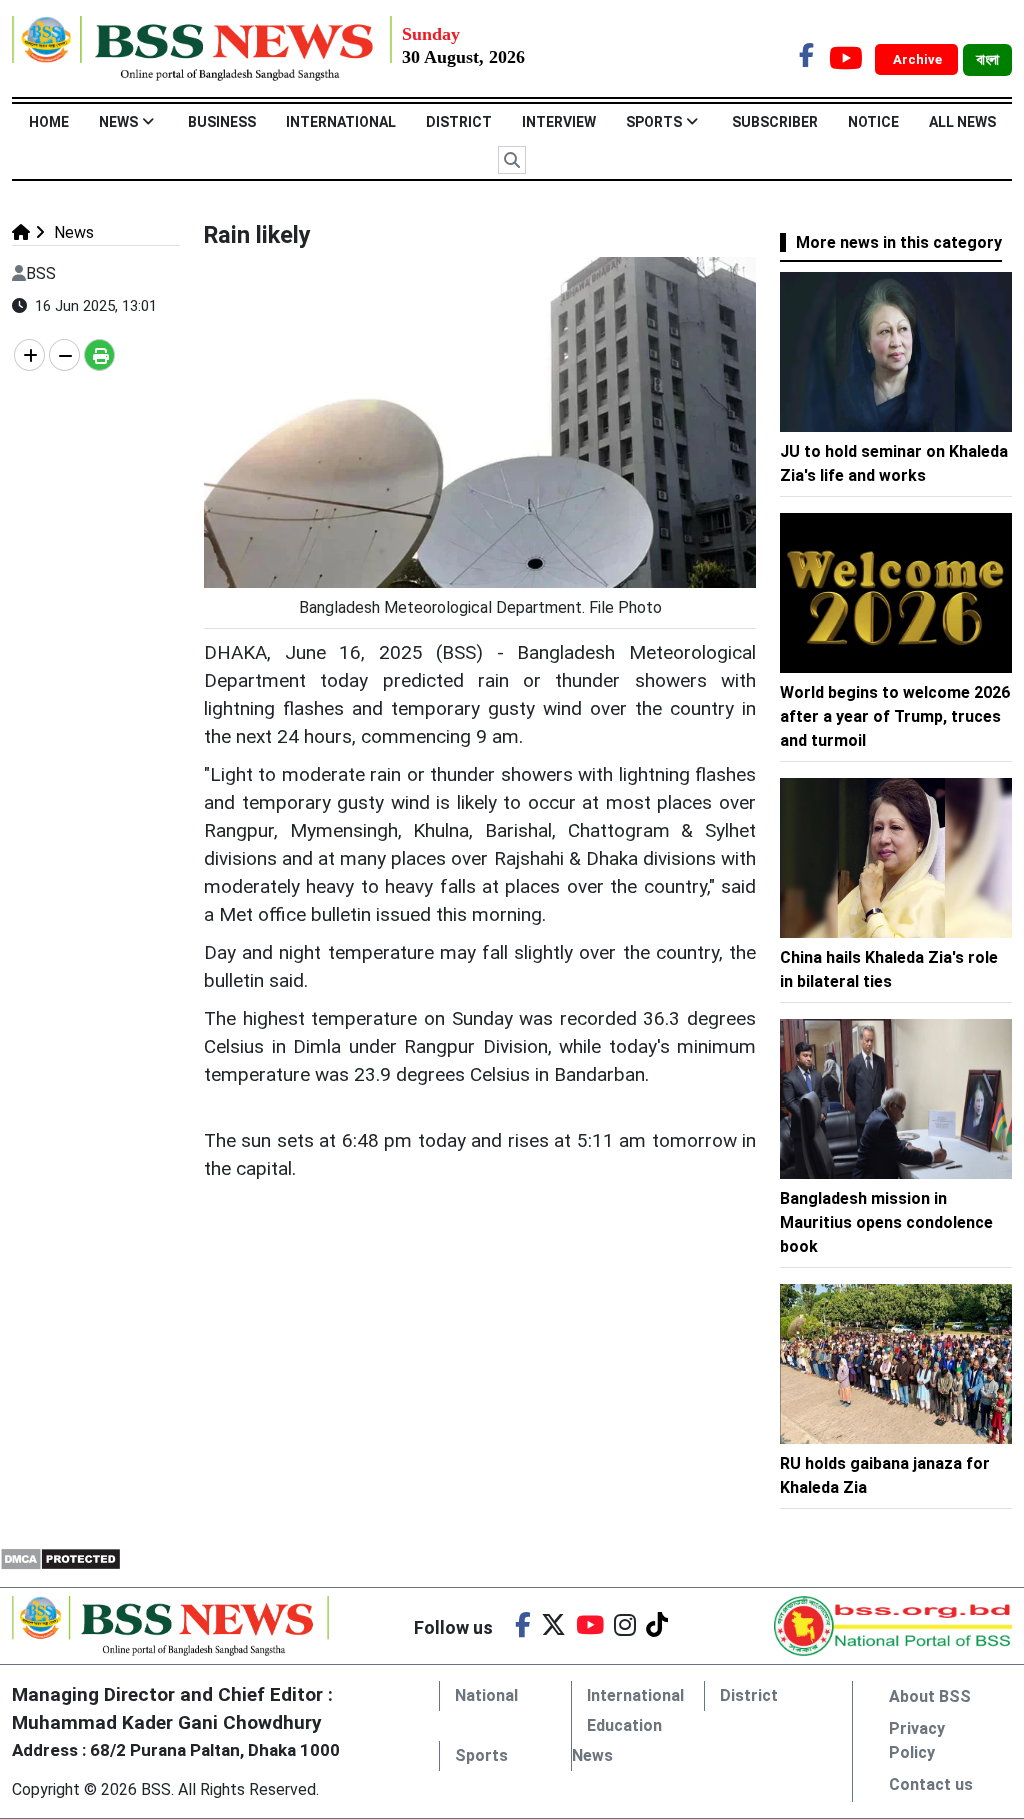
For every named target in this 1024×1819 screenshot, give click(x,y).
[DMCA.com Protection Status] (60, 1557)
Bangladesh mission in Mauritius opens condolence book (886, 1222)
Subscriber (775, 122)
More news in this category (899, 242)
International (341, 122)
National (486, 1695)
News (118, 122)
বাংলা (987, 60)
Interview (559, 122)
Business (222, 122)
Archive (919, 59)
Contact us (931, 1784)
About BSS (930, 1696)
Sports (654, 122)
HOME (49, 122)
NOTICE (873, 122)
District (459, 122)
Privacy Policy (917, 1740)
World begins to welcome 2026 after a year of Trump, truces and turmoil (895, 716)
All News (962, 122)
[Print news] (99, 355)
